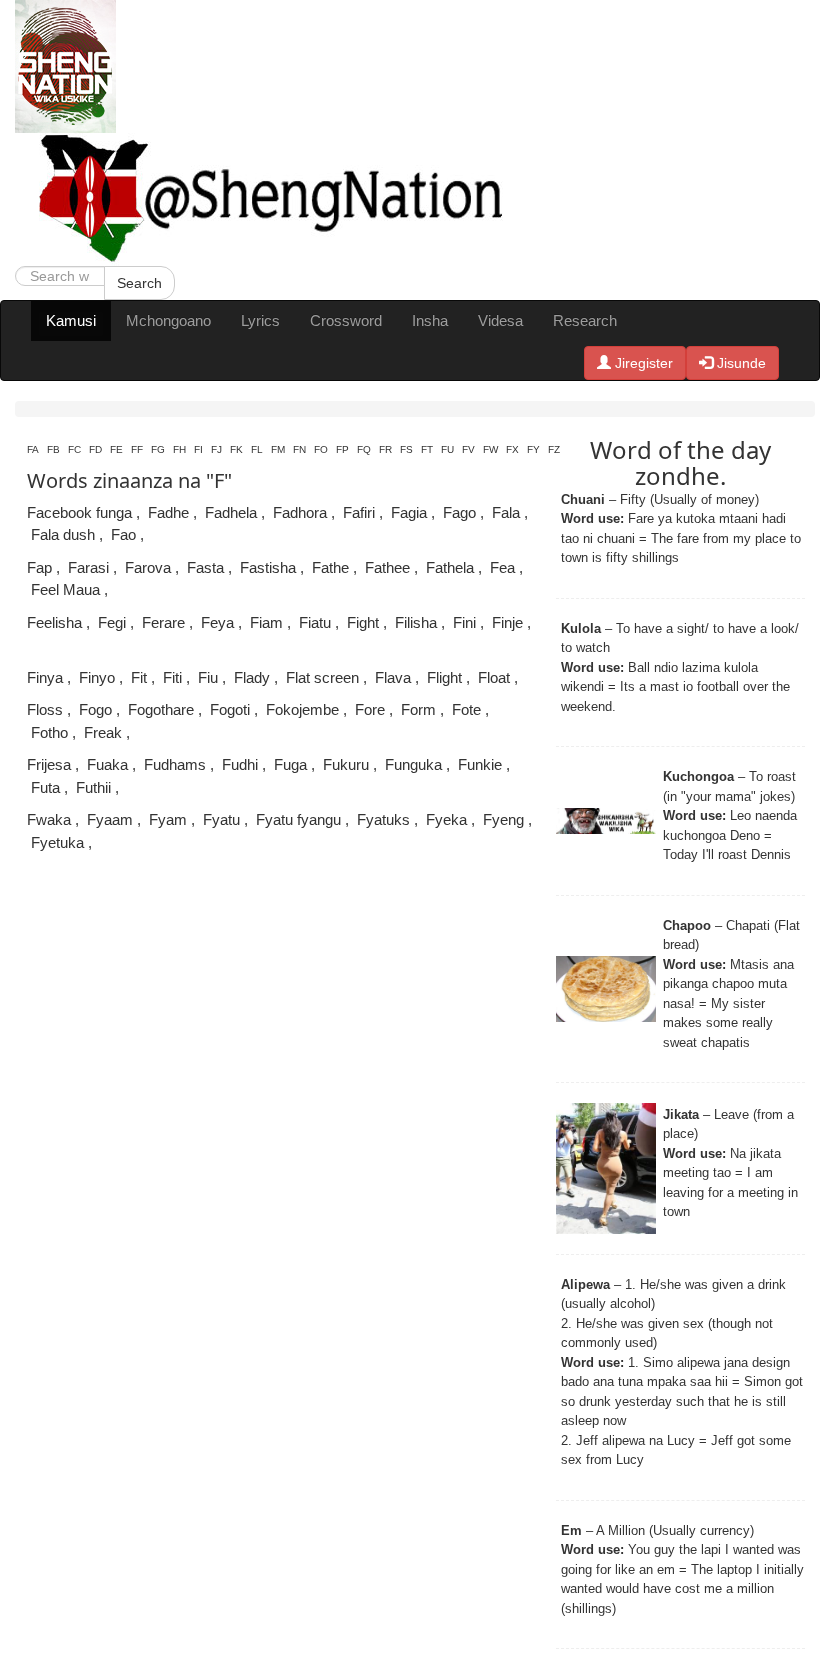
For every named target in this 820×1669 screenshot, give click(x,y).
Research (585, 320)
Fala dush (63, 534)
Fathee (387, 567)
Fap (39, 567)
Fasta (205, 567)
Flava (393, 677)
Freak (103, 732)
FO (321, 449)
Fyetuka (57, 842)
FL (257, 449)
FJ (216, 449)
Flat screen (322, 677)
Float (494, 677)
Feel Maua (65, 589)
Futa (45, 787)
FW (490, 449)
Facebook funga (79, 512)
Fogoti (230, 709)
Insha (430, 320)
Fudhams (175, 764)
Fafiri (359, 512)
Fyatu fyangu (298, 819)
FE (116, 449)
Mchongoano (168, 320)
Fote (466, 709)
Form (418, 709)
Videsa (500, 320)
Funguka (413, 764)
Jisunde (739, 363)
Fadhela (231, 512)
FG (158, 449)
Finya (45, 677)
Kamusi (71, 320)
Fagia (409, 512)
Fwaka (49, 819)
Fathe (330, 567)
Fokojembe (302, 709)
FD (95, 449)
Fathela (450, 567)
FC (74, 449)
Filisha (416, 622)
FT (427, 449)
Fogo (95, 709)
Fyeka (446, 819)
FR (385, 449)
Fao (123, 534)
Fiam (266, 622)
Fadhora (300, 512)
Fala (506, 512)
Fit (139, 677)
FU (447, 449)
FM (278, 449)
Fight (363, 622)
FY (533, 449)
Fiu (208, 677)
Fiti (172, 677)
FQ (364, 449)
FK (236, 449)
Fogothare (161, 709)
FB (53, 449)
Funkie (480, 764)
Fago (459, 512)
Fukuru (346, 764)
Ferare (163, 622)
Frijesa (49, 764)
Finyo (97, 677)
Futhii (93, 787)
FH (179, 449)
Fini (464, 622)
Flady (252, 677)
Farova (148, 567)
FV (468, 449)
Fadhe (168, 512)
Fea (502, 567)
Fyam (168, 819)
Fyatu (221, 819)
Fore (370, 709)
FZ (554, 449)
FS (406, 449)
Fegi (112, 622)
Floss (45, 709)
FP (342, 449)
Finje (507, 622)
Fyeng (503, 819)
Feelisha (54, 622)
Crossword (346, 320)
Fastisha (268, 567)
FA (33, 449)
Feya (217, 622)
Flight (444, 677)
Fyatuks (383, 819)
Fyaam (110, 819)
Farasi (88, 567)
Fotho (49, 732)
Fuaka (107, 764)
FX (512, 449)
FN (299, 449)
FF (137, 449)
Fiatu (315, 622)
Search (139, 283)
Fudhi (240, 764)
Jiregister (642, 363)
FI (198, 449)
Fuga (290, 764)
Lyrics (260, 320)
